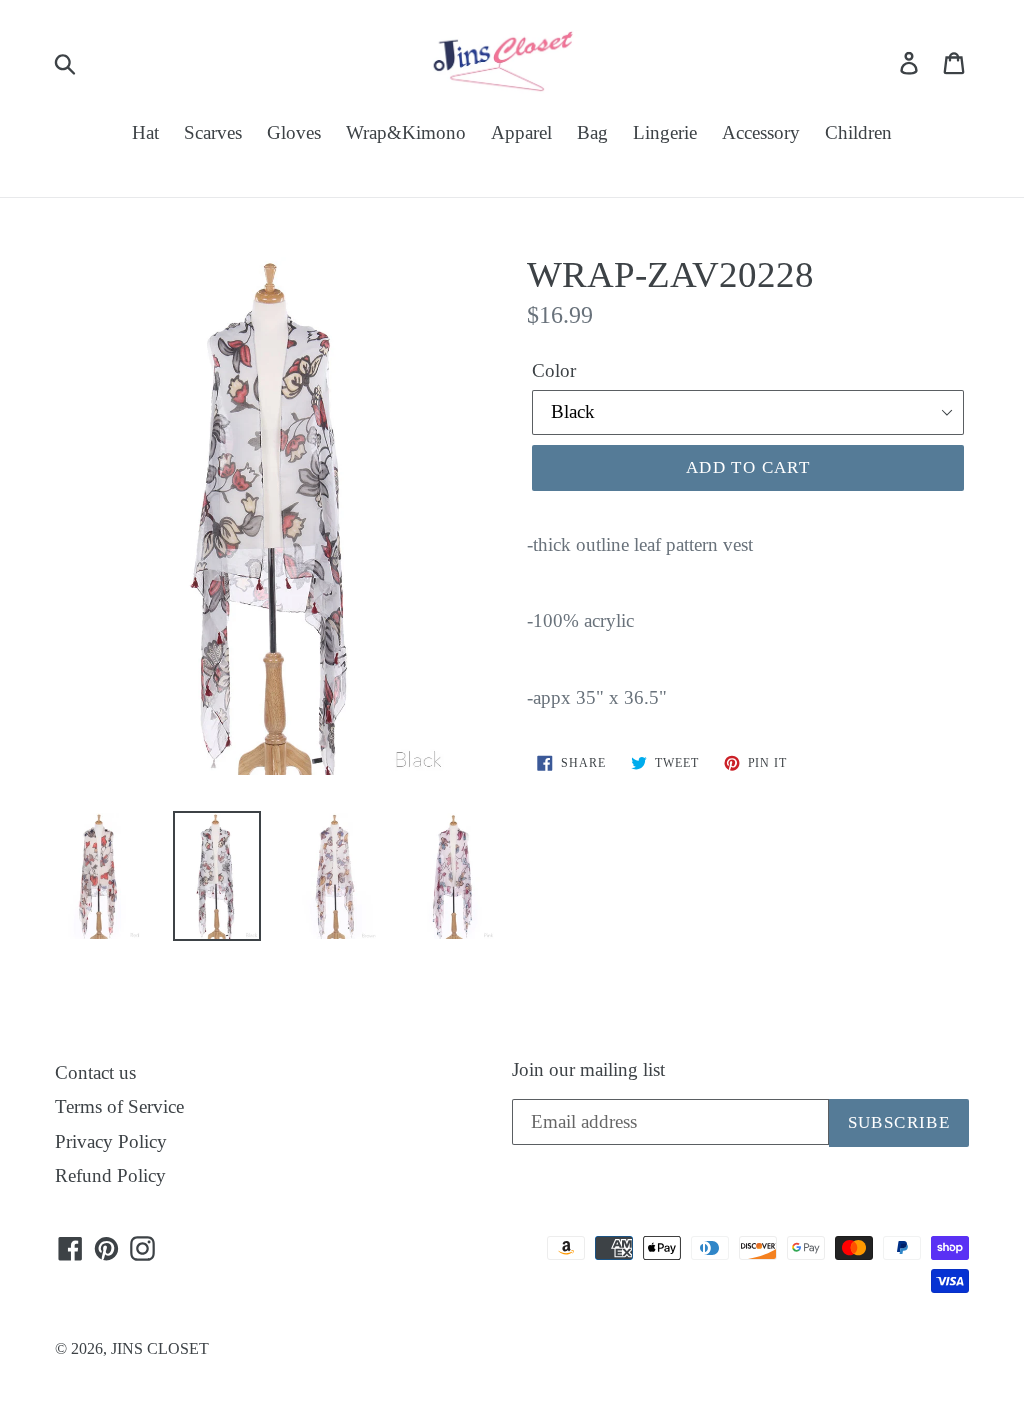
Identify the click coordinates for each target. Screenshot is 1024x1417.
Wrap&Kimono (406, 132)
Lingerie (665, 132)
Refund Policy (110, 1175)
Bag (592, 132)
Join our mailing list (588, 1069)
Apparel (521, 132)
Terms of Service (119, 1106)
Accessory (761, 132)
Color (554, 370)
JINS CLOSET (160, 1348)
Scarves (213, 132)
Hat (145, 132)
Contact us (95, 1072)
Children (858, 132)
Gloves (294, 132)
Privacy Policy (111, 1141)
